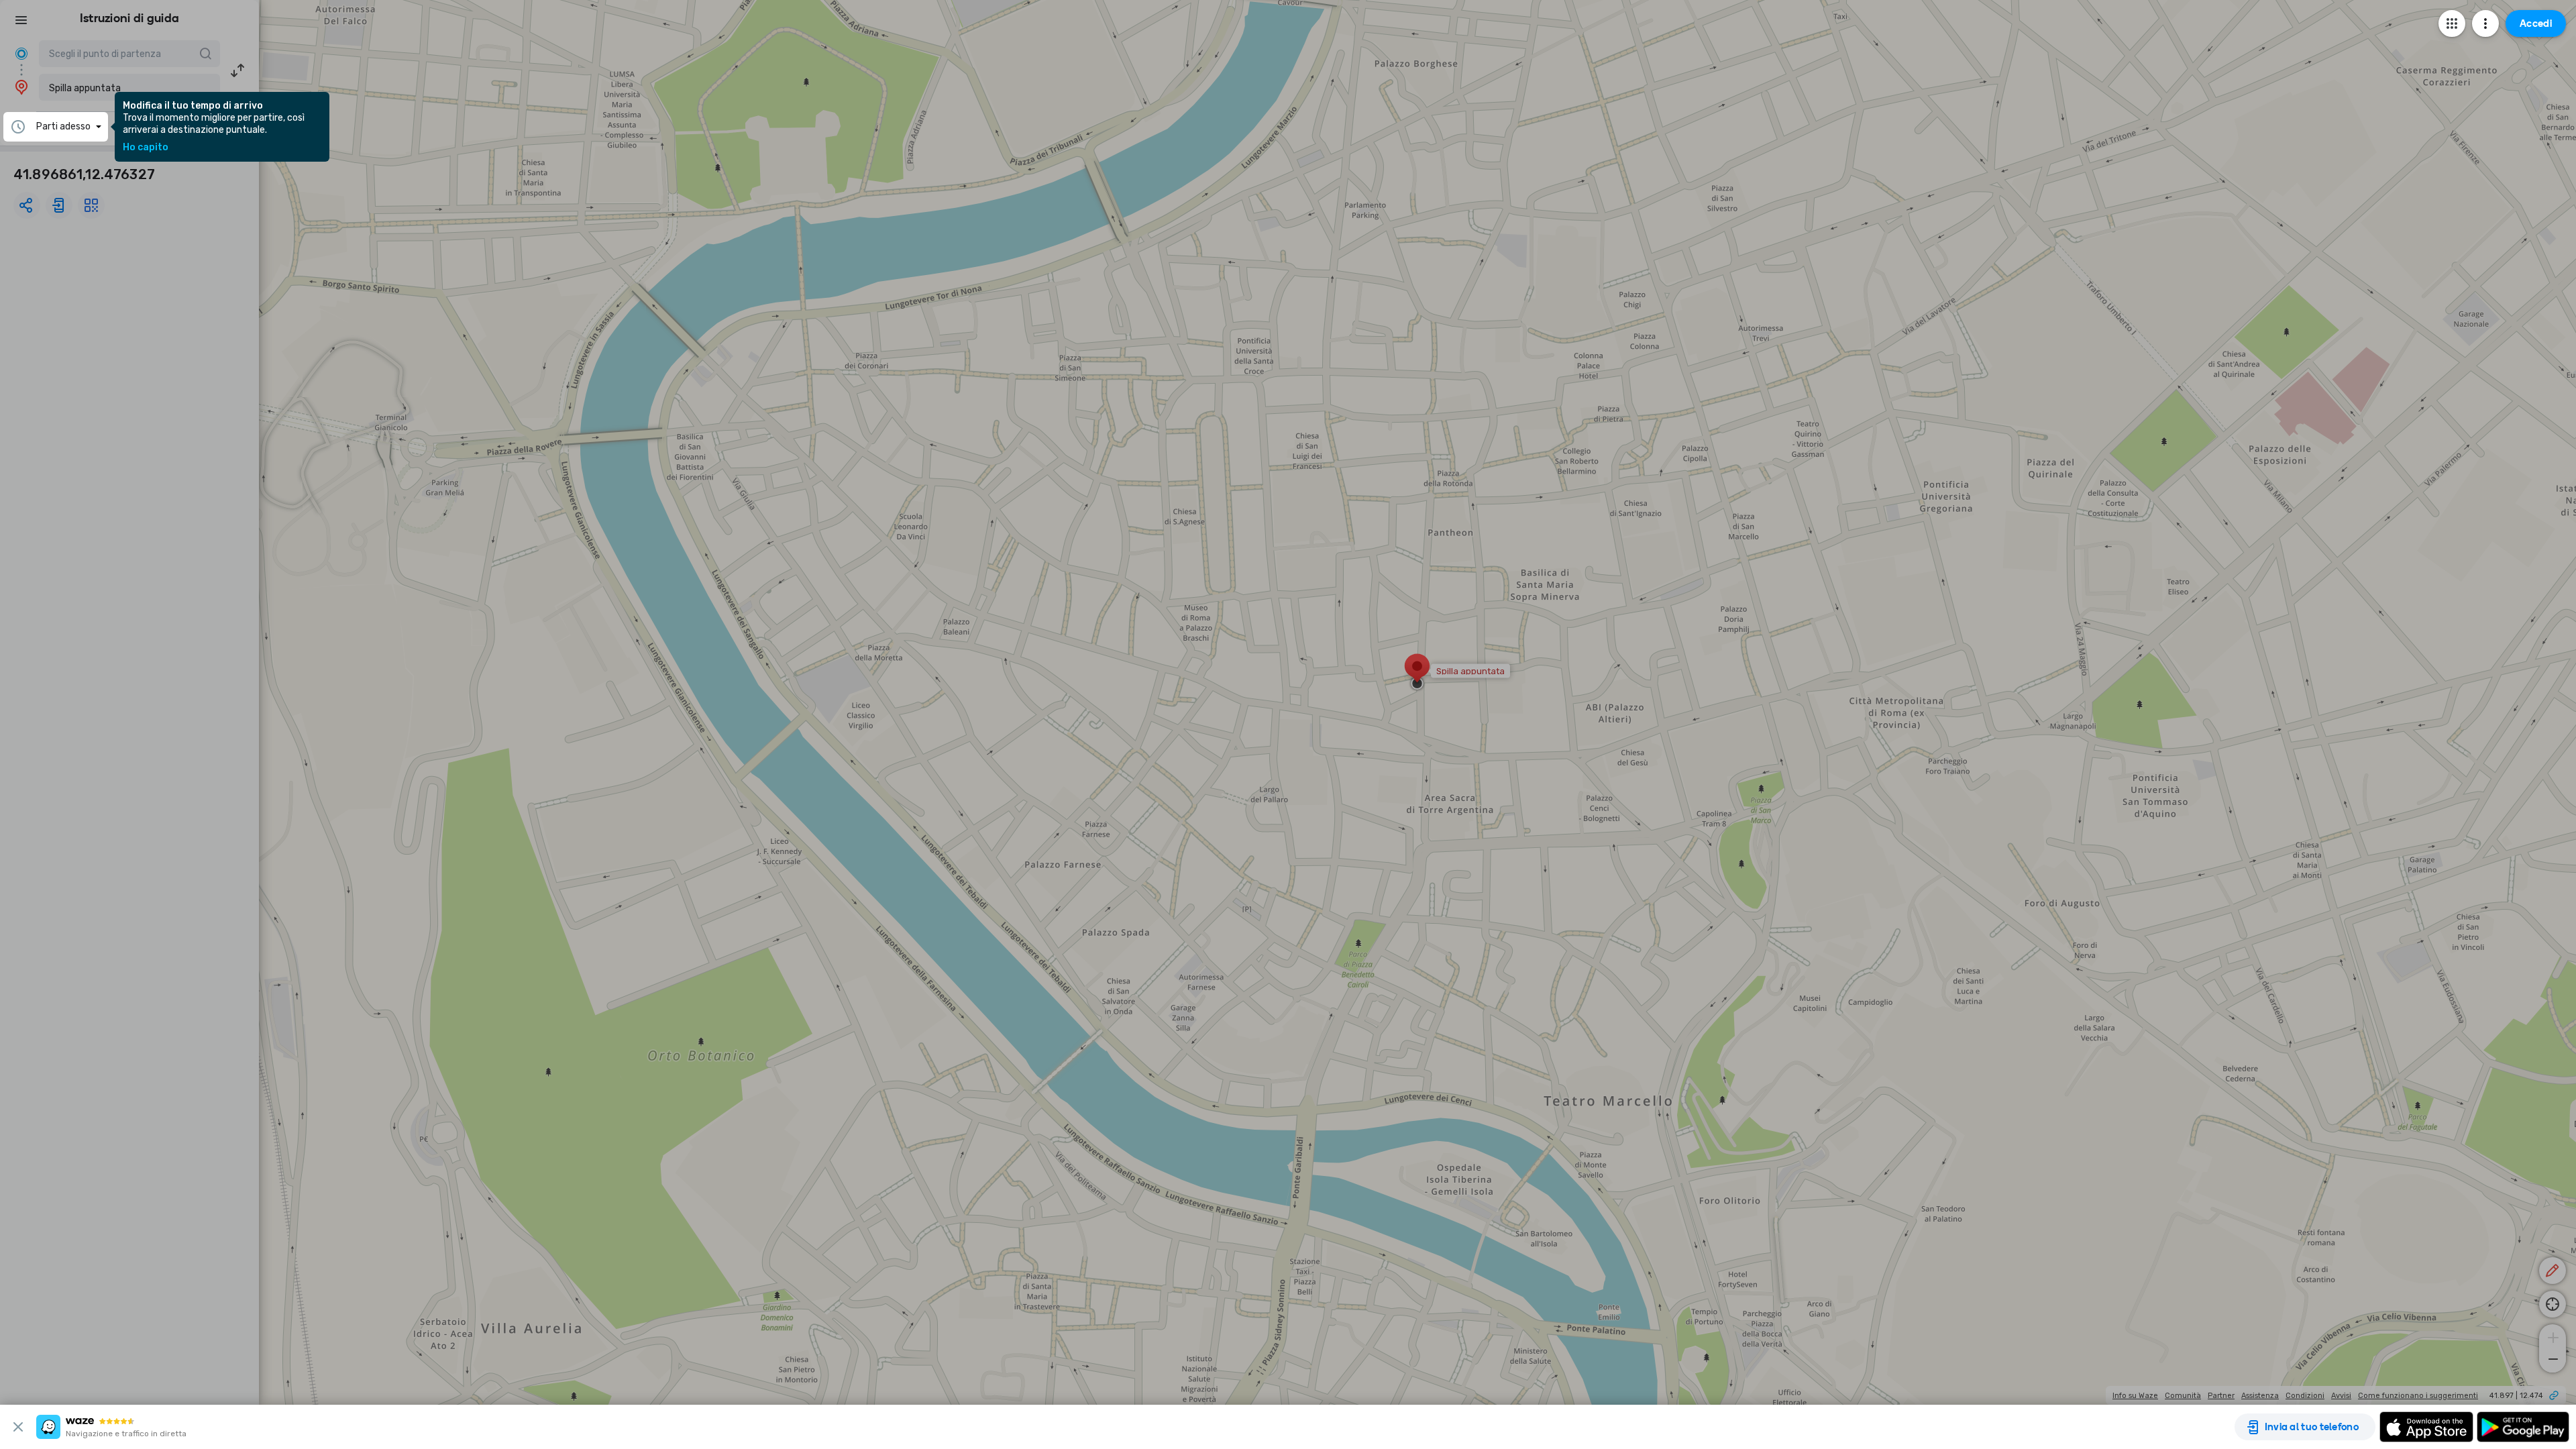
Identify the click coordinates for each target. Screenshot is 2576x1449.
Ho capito (146, 148)
